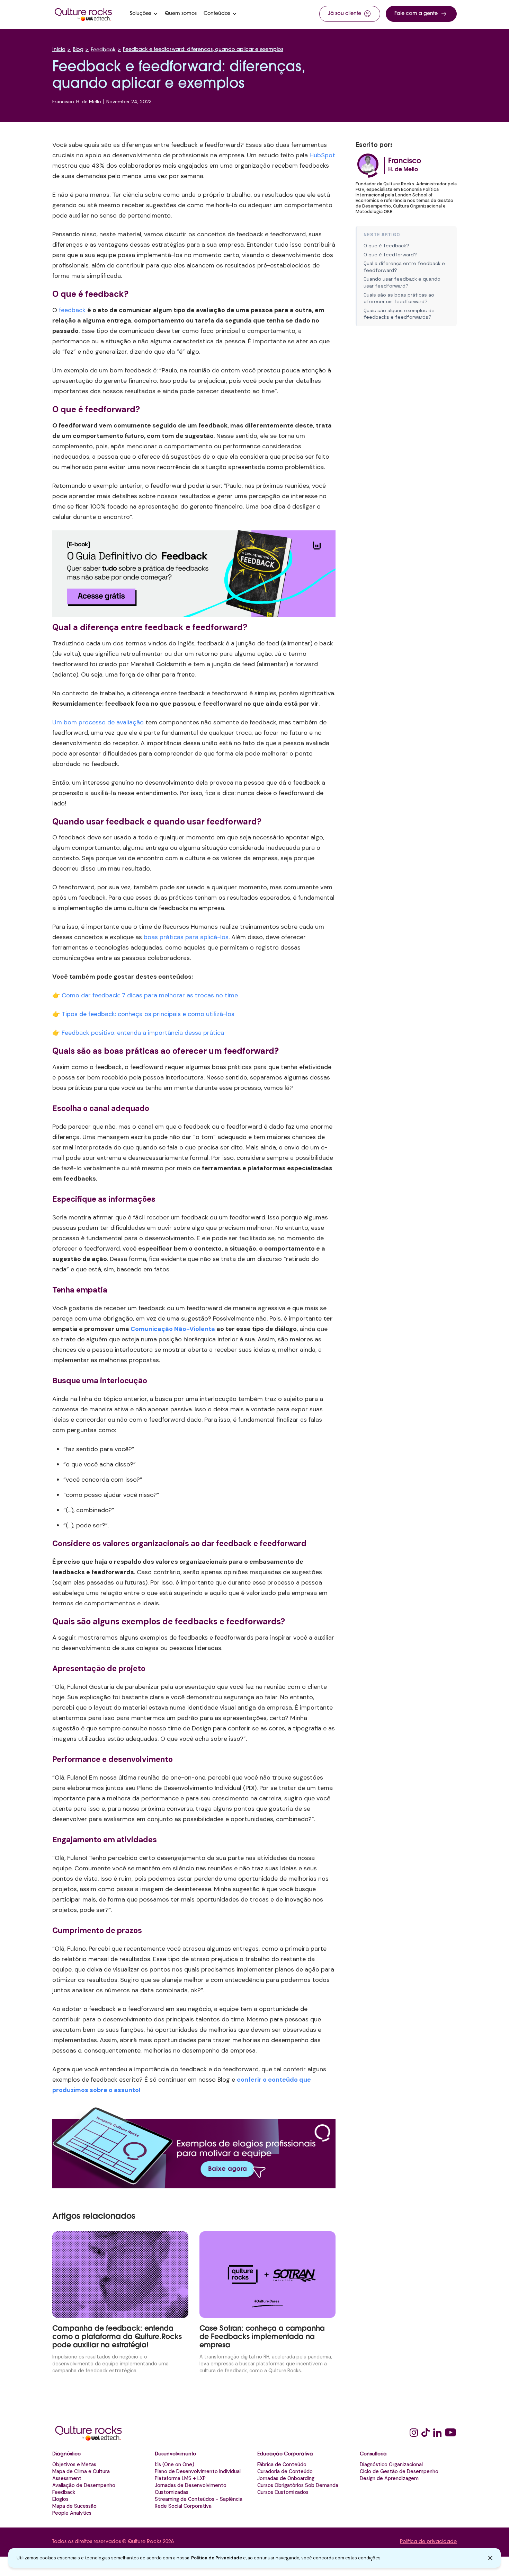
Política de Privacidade (217, 2558)
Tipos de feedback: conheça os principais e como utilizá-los (148, 1014)
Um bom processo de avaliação (98, 722)
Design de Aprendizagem (389, 2478)
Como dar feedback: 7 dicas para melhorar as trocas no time (150, 995)
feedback (72, 310)
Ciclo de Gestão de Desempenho (399, 2471)
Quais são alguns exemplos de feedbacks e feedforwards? (399, 314)
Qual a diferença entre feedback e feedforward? (404, 267)
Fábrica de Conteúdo (282, 2464)
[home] (83, 14)
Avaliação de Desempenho (84, 2485)
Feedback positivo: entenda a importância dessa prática (143, 1033)
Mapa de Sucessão (74, 2506)
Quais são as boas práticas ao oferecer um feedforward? (399, 298)
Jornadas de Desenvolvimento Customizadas (191, 2489)
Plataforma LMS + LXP (180, 2478)
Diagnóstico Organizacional (391, 2464)
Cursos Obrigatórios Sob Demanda (298, 2485)
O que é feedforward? (390, 255)
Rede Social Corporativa (183, 2506)
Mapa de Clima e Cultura (81, 2471)
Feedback (103, 50)
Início (59, 50)
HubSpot (322, 155)
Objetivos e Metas (74, 2464)
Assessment (67, 2478)
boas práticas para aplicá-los (186, 937)
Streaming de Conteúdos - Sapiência (199, 2499)
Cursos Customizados (283, 2492)
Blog (78, 50)
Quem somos (181, 14)
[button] (144, 14)
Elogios (60, 2499)
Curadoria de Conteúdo (285, 2471)
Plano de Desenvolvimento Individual (198, 2471)
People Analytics (72, 2513)
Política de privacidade (428, 2542)
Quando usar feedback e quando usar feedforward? (402, 282)
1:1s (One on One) (175, 2464)
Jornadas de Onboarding (286, 2478)
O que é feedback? (386, 246)
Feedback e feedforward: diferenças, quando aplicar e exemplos (203, 50)
